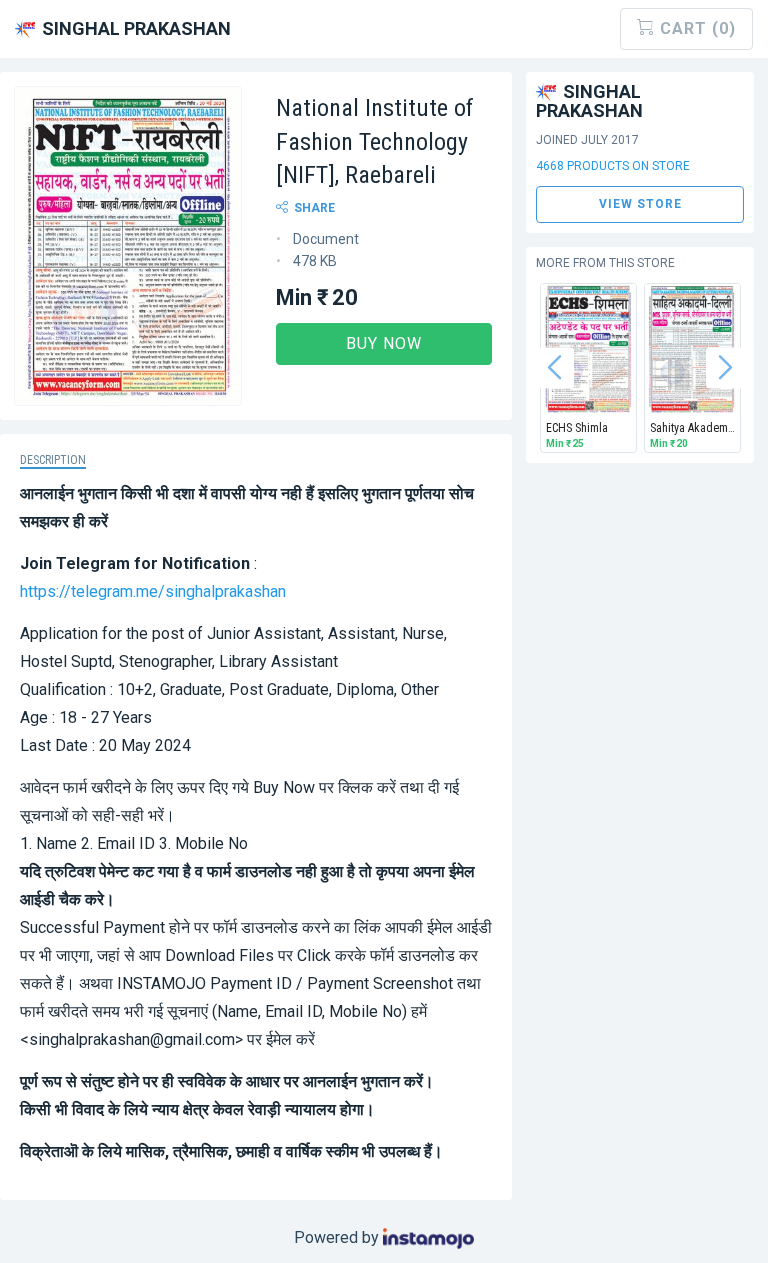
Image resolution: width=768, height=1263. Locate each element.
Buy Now (384, 343)
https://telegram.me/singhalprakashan (153, 591)
